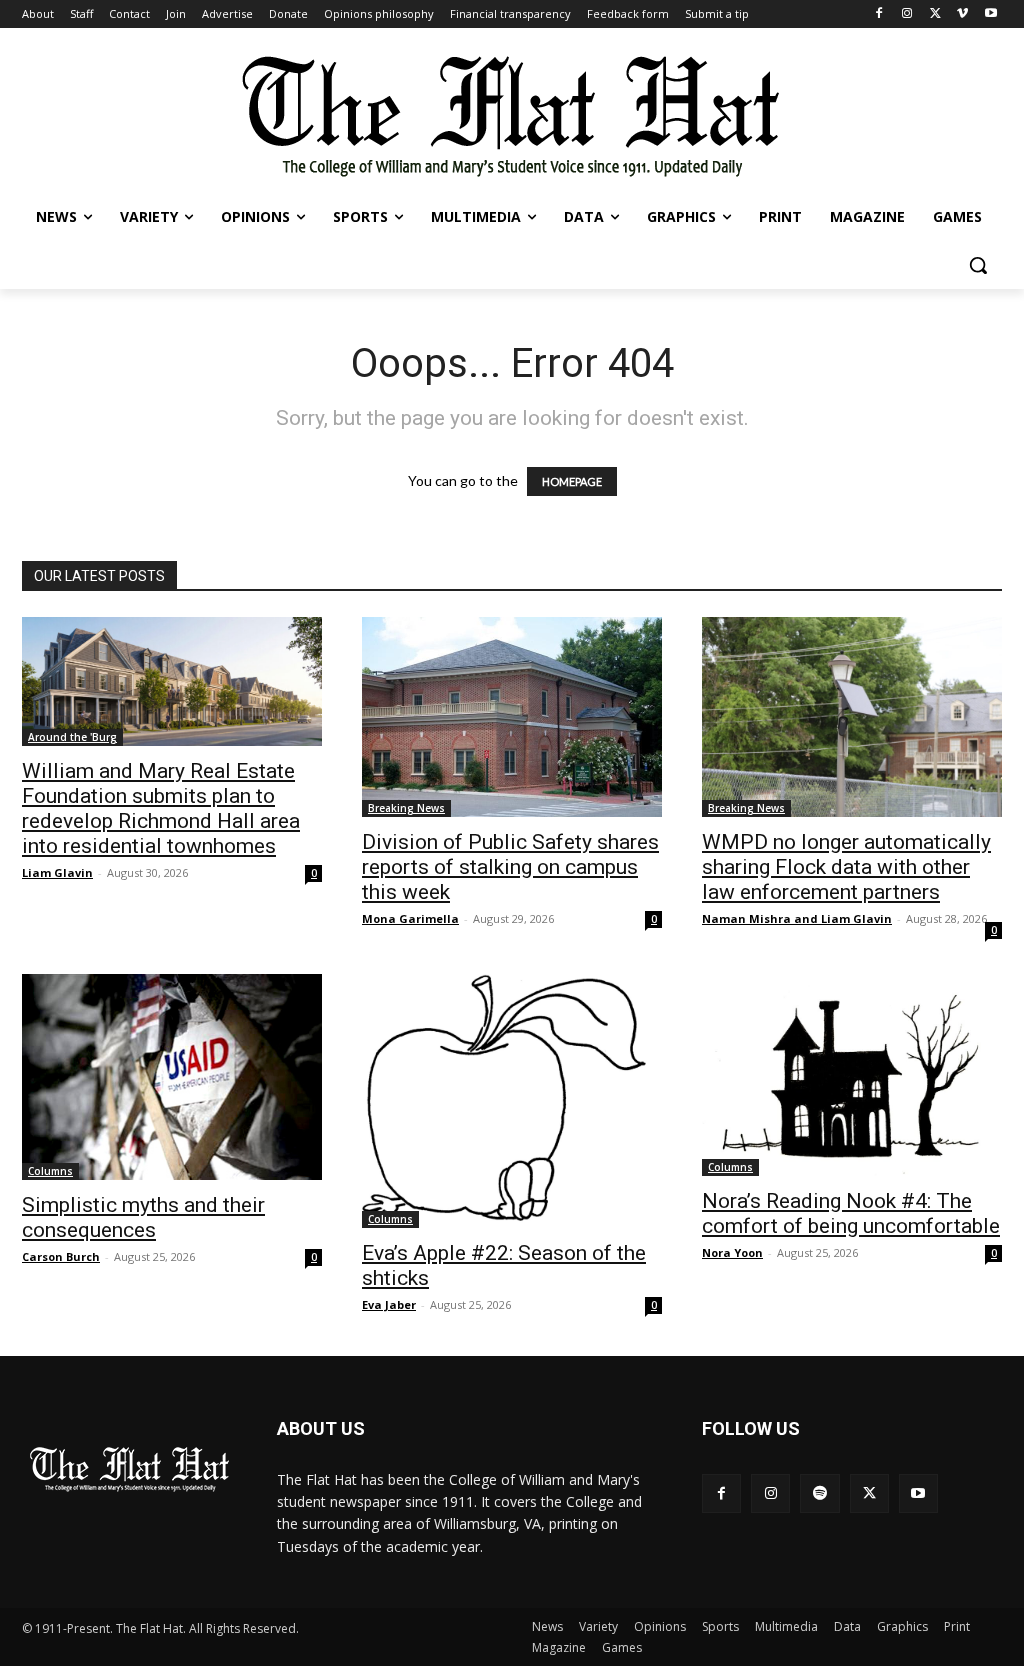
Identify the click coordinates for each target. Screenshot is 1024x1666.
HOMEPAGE (572, 481)
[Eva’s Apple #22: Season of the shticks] (512, 1101)
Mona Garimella (410, 918)
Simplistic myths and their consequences (143, 1217)
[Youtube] (990, 14)
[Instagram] (907, 14)
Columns (50, 1171)
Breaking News (406, 808)
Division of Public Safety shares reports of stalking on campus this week (510, 867)
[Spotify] (819, 1493)
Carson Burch (61, 1256)
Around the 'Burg (72, 737)
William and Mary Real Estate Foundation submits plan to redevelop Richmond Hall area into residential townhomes (161, 808)
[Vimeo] (962, 14)
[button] (978, 265)
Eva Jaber (389, 1304)
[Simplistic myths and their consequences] (172, 1077)
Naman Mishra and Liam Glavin (797, 918)
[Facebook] (879, 14)
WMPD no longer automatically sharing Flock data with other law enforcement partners (846, 867)
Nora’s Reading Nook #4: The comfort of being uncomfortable (851, 1213)
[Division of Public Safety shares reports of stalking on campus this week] (512, 717)
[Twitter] (935, 14)
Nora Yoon (732, 1252)
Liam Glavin (57, 872)
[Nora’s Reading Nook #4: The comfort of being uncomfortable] (852, 1075)
